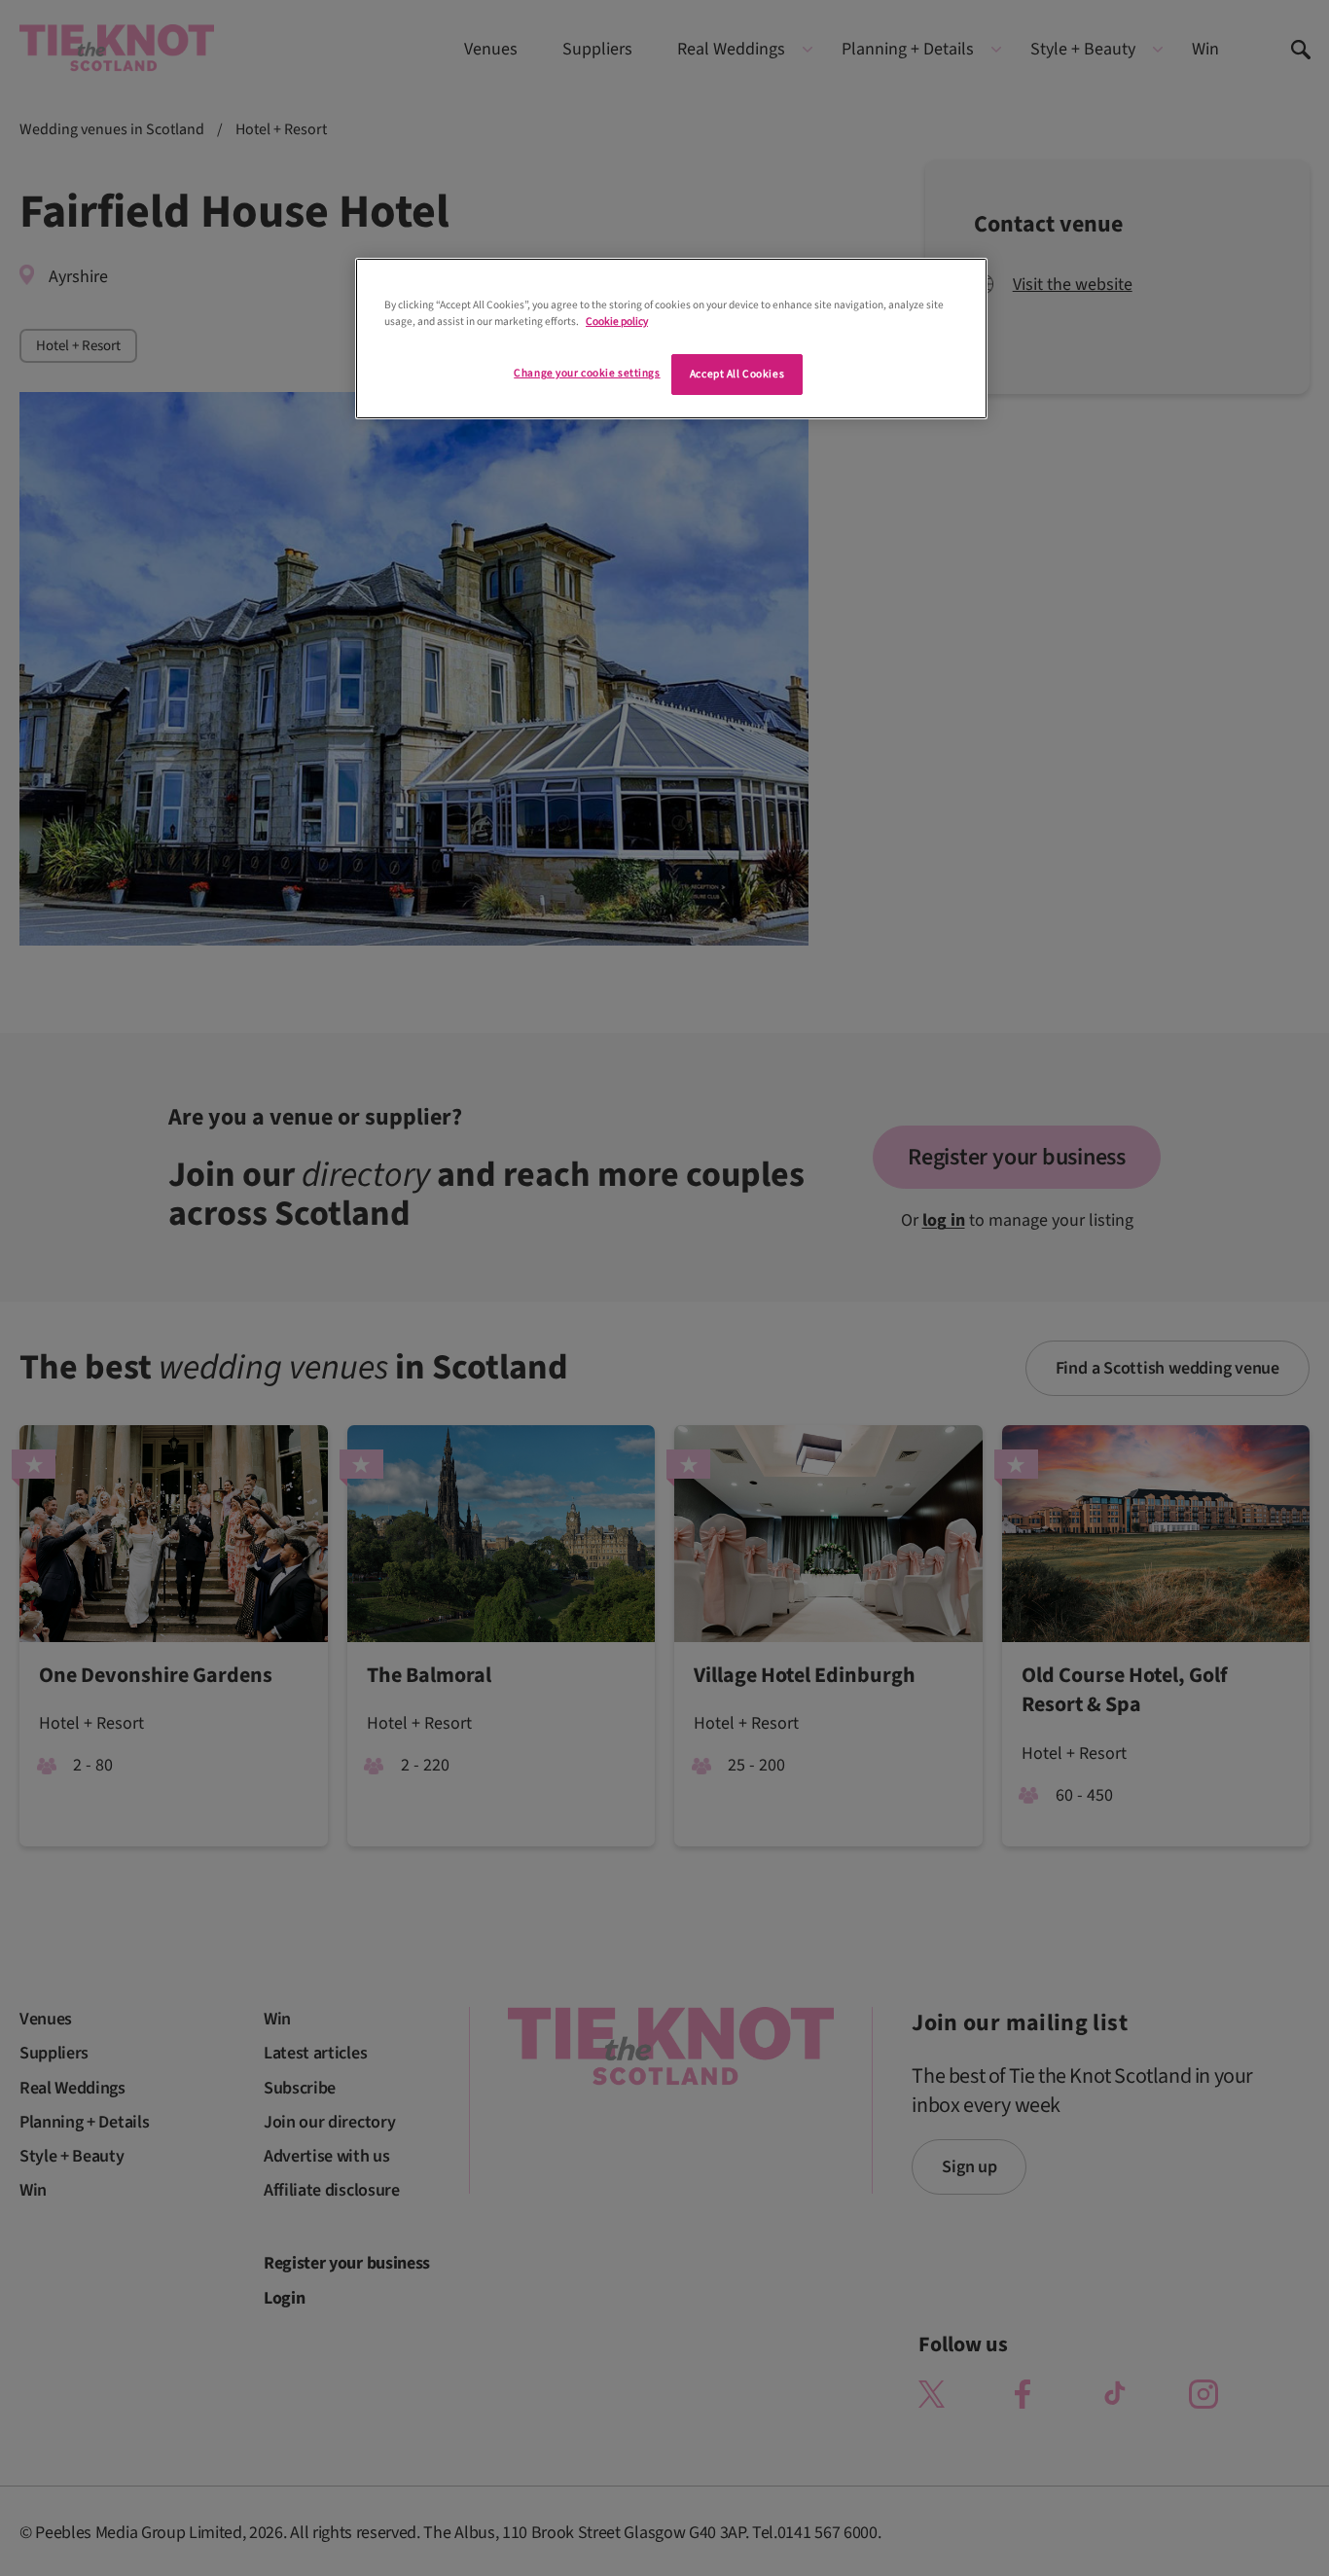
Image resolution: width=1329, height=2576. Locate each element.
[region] (671, 339)
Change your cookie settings (587, 373)
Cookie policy (617, 322)
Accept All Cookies (737, 374)
